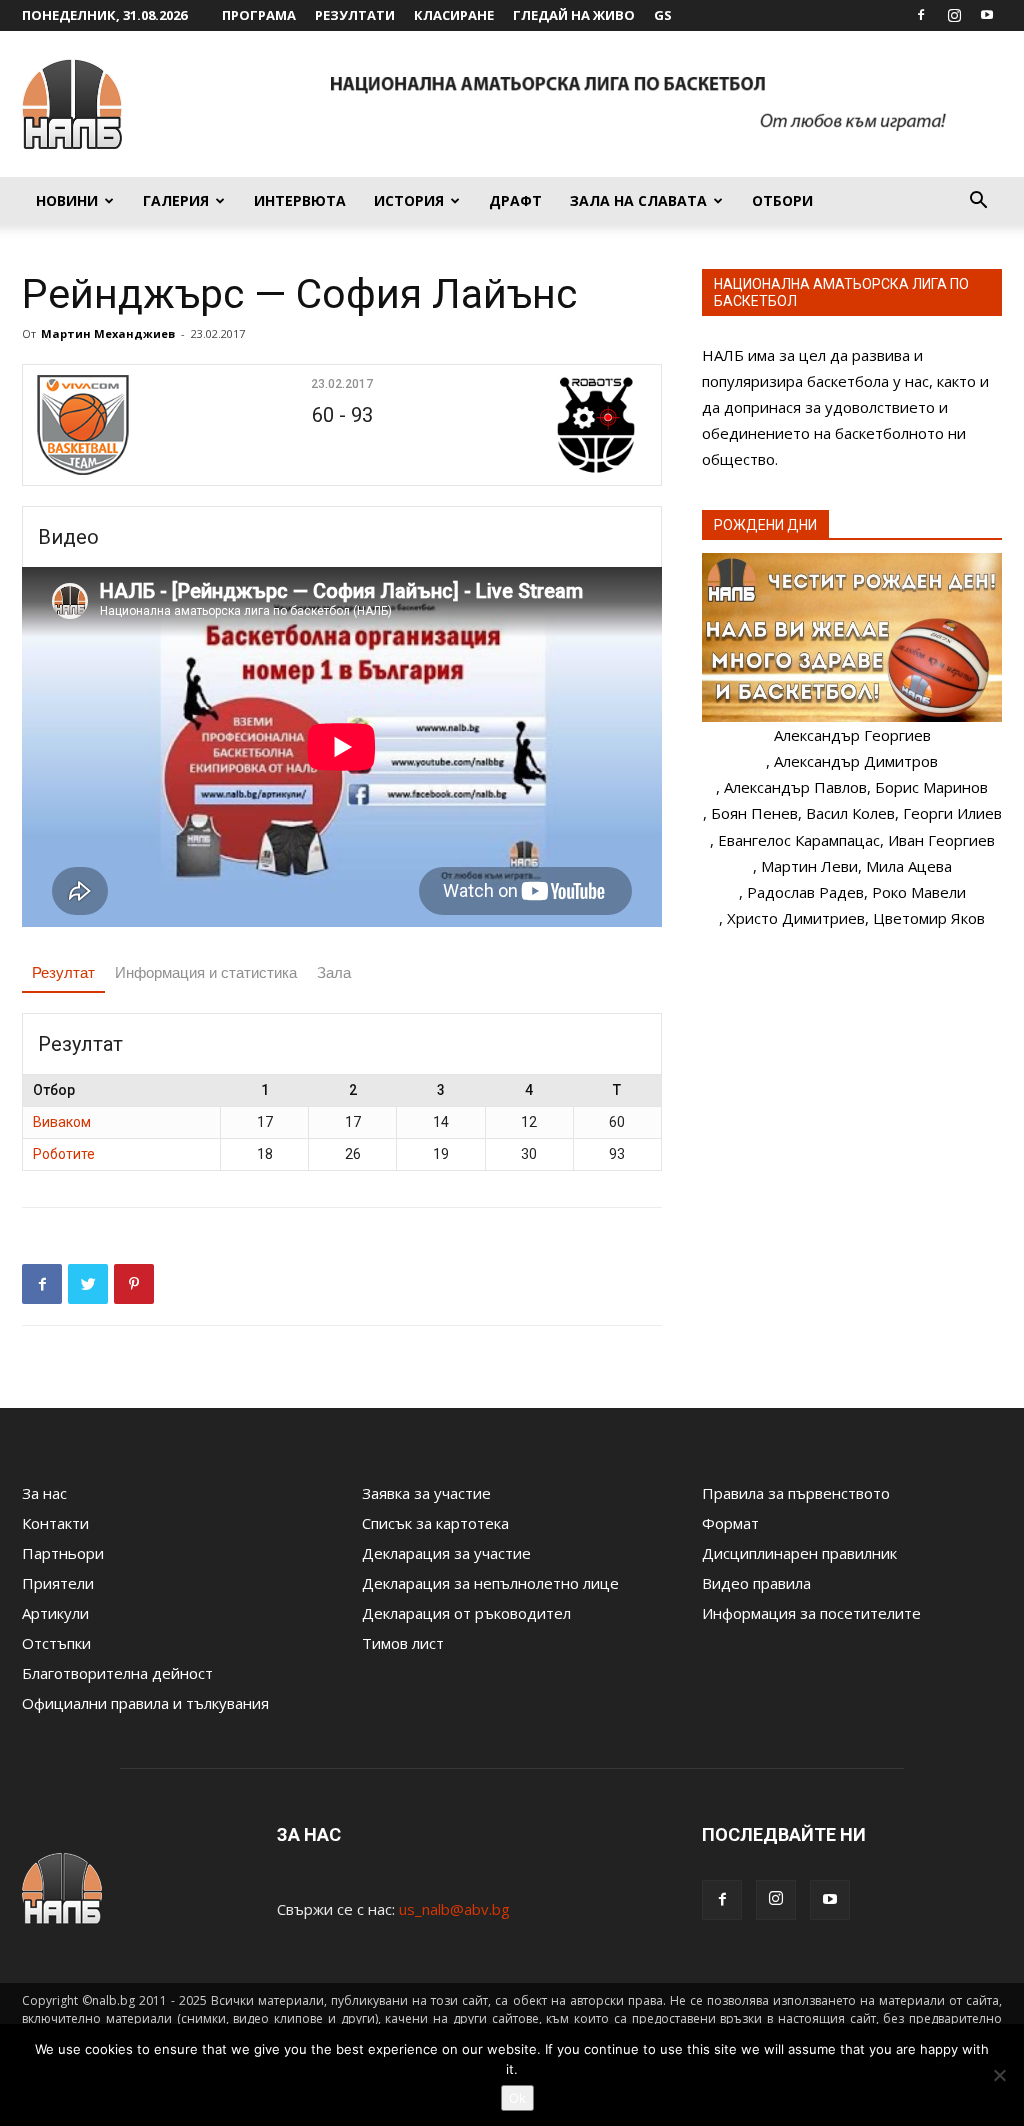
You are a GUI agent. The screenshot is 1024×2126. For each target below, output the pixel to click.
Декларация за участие (446, 1553)
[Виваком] (138, 425)
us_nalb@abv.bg (454, 1909)
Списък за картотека (435, 1523)
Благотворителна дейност (117, 1673)
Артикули (55, 1613)
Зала (334, 972)
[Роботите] (545, 425)
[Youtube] (987, 15)
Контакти (55, 1523)
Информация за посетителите (811, 1613)
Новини (67, 200)
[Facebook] (921, 15)
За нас (44, 1493)
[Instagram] (954, 15)
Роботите (64, 1154)
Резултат (63, 972)
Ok (517, 2098)
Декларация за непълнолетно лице (490, 1583)
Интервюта (300, 200)
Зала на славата (638, 200)
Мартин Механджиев (108, 333)
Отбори (782, 200)
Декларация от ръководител (466, 1613)
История (409, 200)
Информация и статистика (206, 972)
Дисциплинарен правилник (799, 1553)
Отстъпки (56, 1643)
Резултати (355, 15)
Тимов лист (403, 1643)
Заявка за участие (426, 1493)
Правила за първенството (796, 1493)
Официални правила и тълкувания (145, 1703)
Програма (259, 15)
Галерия (176, 200)
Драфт (515, 200)
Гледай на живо (574, 15)
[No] (999, 2075)
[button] (978, 202)
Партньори (63, 1553)
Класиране (454, 15)
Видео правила (756, 1583)
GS (663, 15)
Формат (730, 1523)
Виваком (62, 1122)
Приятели (58, 1583)
